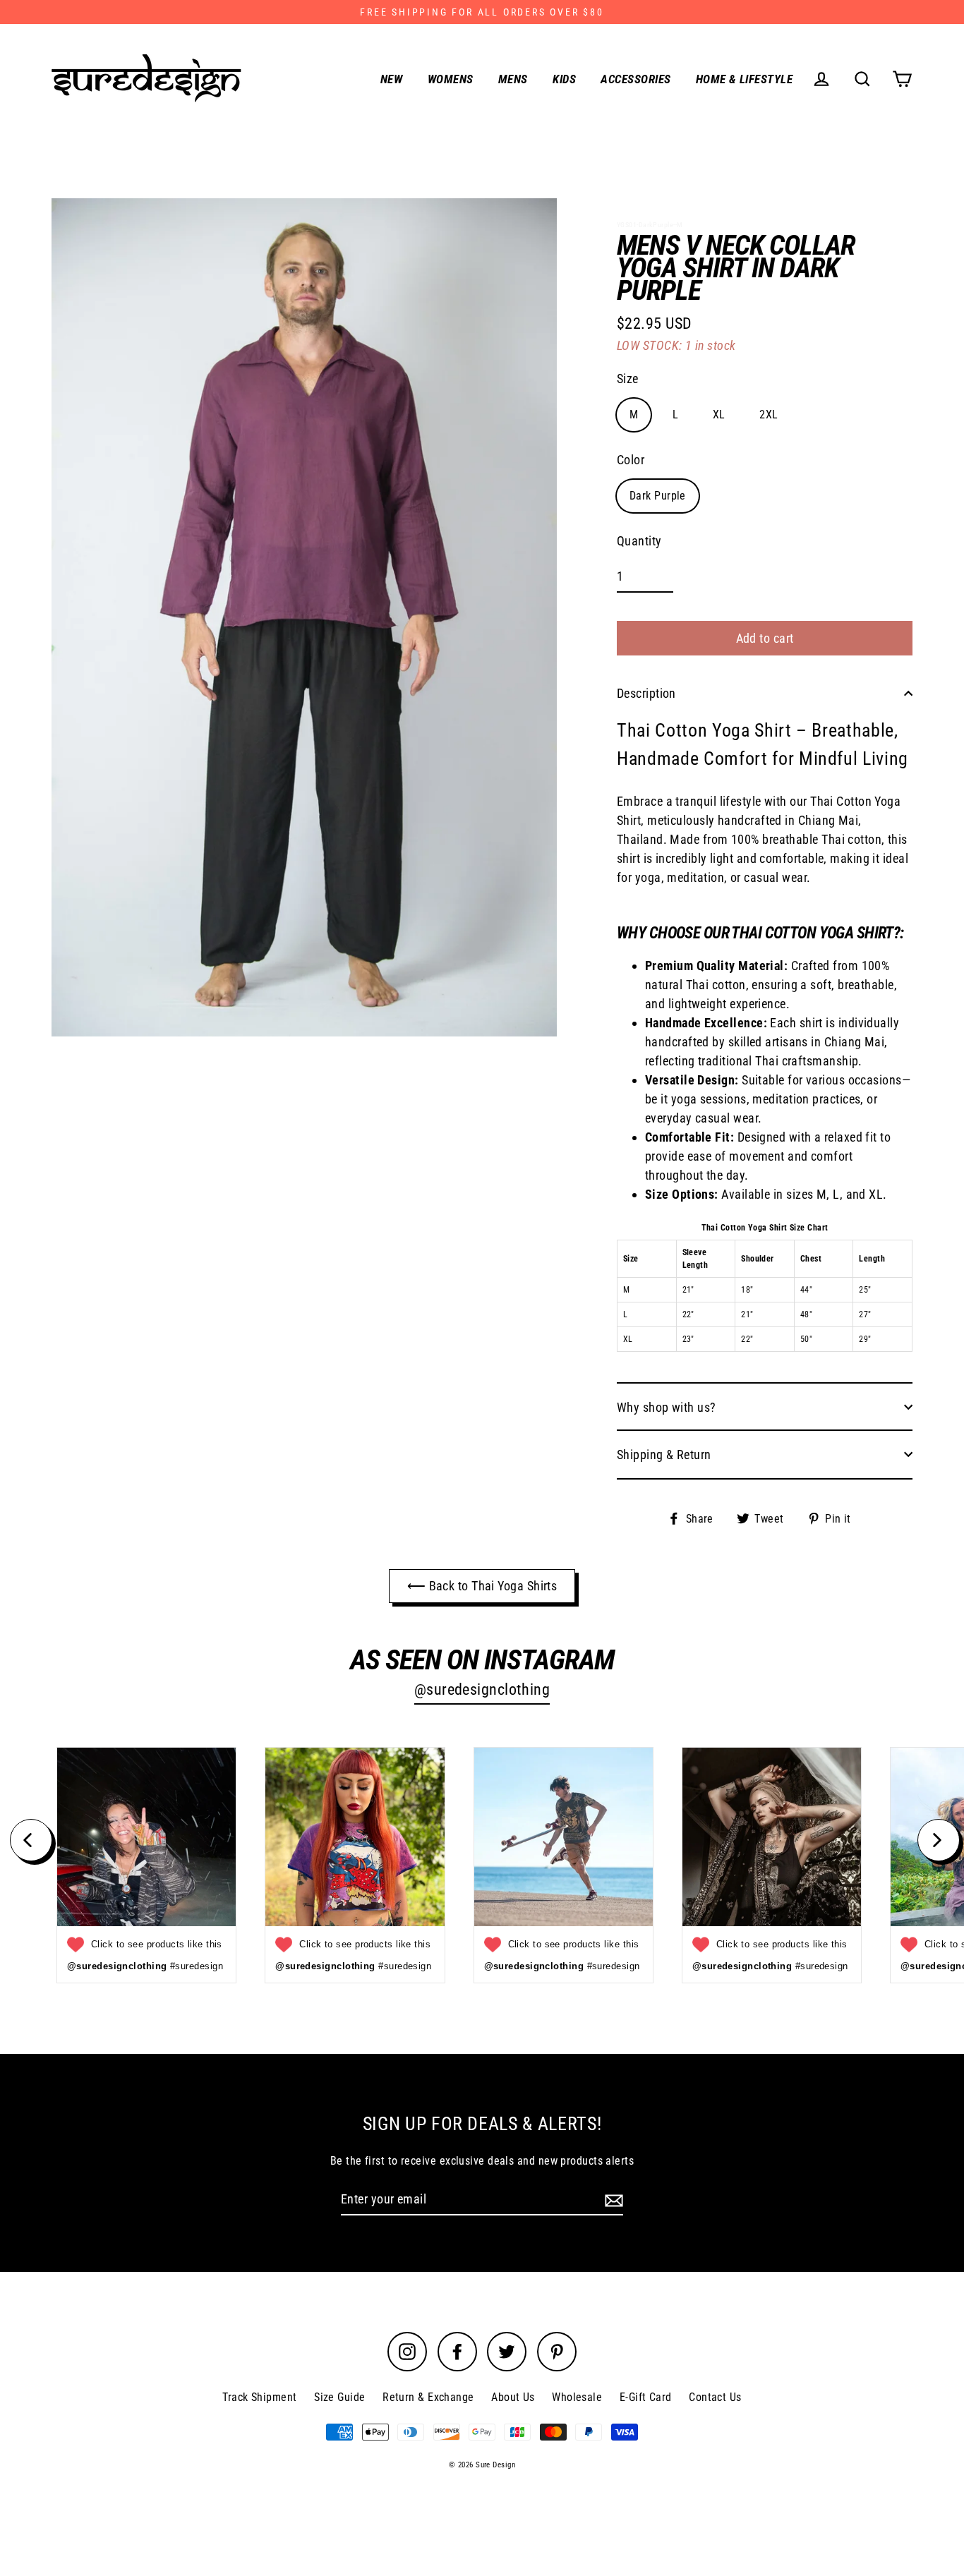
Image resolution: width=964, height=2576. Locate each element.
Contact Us (715, 2397)
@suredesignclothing (482, 1689)
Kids (564, 79)
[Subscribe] (612, 2200)
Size (628, 379)
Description (646, 693)
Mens (513, 79)
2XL (769, 415)
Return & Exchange (428, 2397)
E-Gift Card (646, 2397)
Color (631, 460)
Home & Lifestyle (744, 79)
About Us (513, 2397)
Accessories (635, 79)
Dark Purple (658, 496)
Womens (451, 79)
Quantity (639, 541)
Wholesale (577, 2397)
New (391, 79)
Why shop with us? (667, 1407)
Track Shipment (259, 2397)
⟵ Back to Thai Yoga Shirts (482, 1586)
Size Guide (340, 2397)
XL (719, 415)
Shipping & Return (664, 1455)
